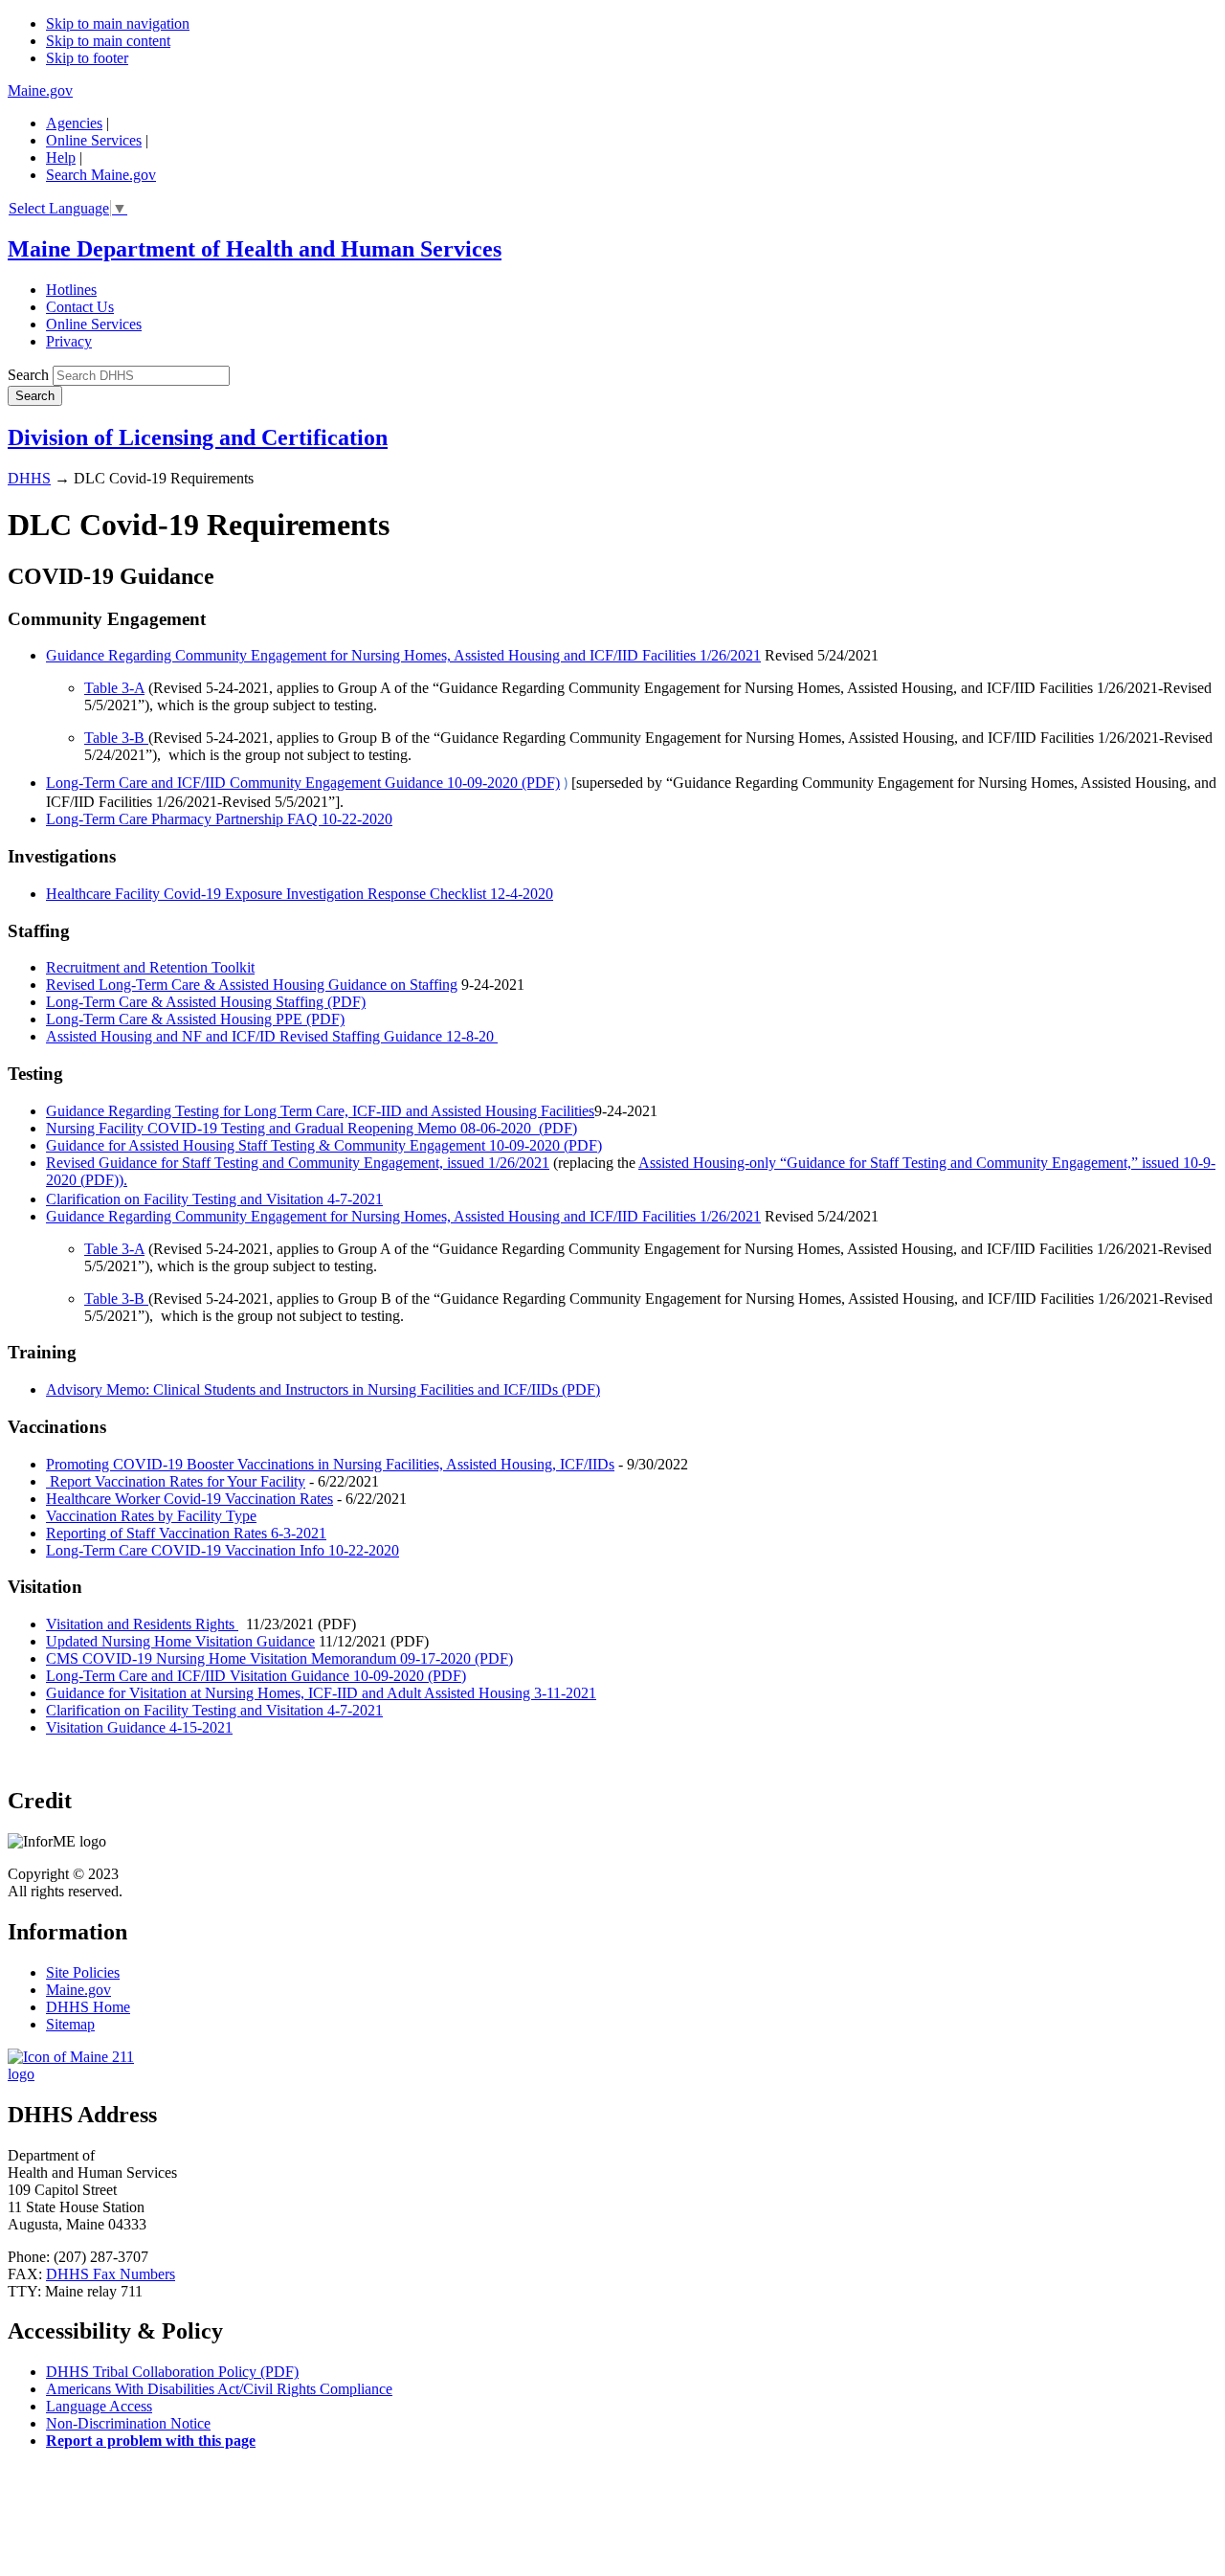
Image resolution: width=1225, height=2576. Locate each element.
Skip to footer (87, 58)
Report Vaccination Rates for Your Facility (176, 1481)
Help (61, 157)
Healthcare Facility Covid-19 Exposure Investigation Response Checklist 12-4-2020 (300, 894)
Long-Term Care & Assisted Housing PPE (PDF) (195, 1019)
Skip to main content (108, 41)
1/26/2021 (730, 655)
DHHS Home (88, 2007)
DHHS (29, 478)
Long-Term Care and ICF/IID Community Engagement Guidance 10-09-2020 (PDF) (303, 783)
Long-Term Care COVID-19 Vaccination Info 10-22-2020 (223, 1550)
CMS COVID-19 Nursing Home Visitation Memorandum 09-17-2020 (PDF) (279, 1658)
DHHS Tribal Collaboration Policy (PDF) (172, 2372)
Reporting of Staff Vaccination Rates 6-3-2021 (186, 1533)
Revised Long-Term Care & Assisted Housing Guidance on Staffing (252, 985)
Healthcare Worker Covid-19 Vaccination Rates (189, 1499)
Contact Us (80, 307)
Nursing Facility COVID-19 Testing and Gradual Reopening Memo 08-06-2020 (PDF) (312, 1128)
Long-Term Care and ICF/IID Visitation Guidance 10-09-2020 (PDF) (256, 1676)
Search (28, 375)
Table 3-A (114, 688)
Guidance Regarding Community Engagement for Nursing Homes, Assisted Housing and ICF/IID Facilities (373, 655)
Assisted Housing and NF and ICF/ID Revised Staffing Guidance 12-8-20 (272, 1036)
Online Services (94, 140)
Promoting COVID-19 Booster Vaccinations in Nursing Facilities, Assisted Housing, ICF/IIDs (330, 1464)
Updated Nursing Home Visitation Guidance (180, 1641)
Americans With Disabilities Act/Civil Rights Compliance (219, 2389)
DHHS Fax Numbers (111, 2274)
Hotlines (71, 290)
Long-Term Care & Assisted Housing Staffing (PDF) (206, 1002)
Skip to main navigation (118, 23)
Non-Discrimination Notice (128, 2423)
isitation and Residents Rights (147, 1624)
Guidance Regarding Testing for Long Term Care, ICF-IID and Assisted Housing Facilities (320, 1111)
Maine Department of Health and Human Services (255, 249)
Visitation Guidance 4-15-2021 (139, 1727)
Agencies (74, 123)
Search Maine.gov (101, 175)
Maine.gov (40, 90)
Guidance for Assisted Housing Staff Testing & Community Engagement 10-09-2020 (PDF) (324, 1145)
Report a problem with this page (151, 2441)
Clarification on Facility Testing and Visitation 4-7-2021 (214, 1199)
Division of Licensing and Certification (198, 437)
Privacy (69, 341)
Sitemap (70, 2024)
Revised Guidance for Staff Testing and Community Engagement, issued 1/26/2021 (298, 1163)
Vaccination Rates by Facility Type (151, 1516)
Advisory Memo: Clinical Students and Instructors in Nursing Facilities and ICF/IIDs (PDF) (323, 1389)
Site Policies (83, 1972)
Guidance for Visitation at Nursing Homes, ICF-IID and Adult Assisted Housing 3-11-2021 (321, 1693)
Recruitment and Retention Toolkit (150, 967)
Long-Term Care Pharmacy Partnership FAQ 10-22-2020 (219, 819)
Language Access (99, 2406)
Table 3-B (116, 738)
